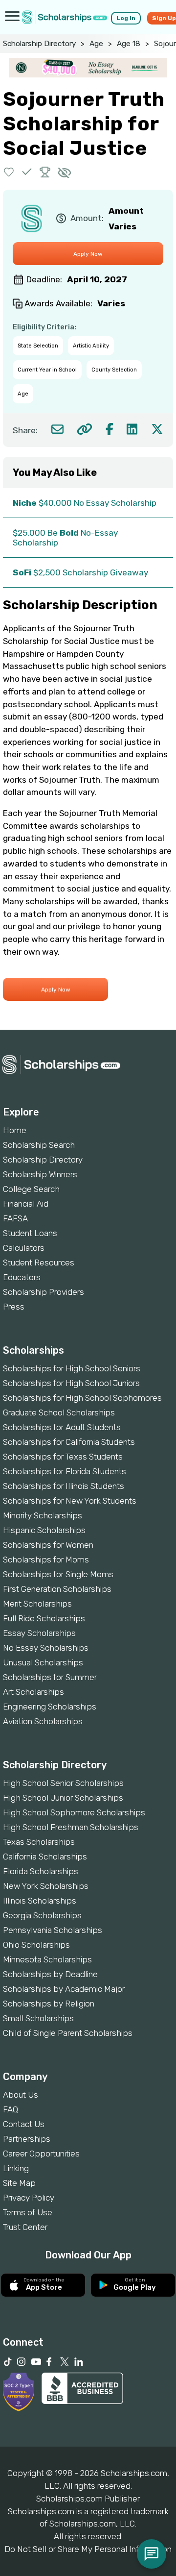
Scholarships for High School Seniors (72, 1368)
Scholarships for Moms (46, 1560)
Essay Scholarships (39, 1633)
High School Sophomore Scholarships (74, 1812)
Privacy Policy (29, 2198)
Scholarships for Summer (50, 1677)
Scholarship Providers (44, 1292)
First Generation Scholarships (57, 1589)
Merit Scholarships (37, 1604)
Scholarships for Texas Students (63, 1457)
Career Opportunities (41, 2154)
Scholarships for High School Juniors (71, 1383)
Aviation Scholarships (43, 1721)
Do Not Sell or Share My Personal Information (88, 2549)
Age (96, 44)
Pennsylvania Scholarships (53, 1930)
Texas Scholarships (39, 1842)
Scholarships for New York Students (70, 1501)
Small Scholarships (38, 2018)
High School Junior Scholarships (63, 1798)
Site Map (19, 2183)
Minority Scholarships (43, 1515)
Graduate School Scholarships (59, 1412)
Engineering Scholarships (50, 1707)
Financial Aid (26, 1204)
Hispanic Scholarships (44, 1530)
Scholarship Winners (40, 1174)
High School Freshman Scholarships (71, 1827)
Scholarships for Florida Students (65, 1471)
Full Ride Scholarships (44, 1618)
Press (14, 1307)
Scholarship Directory (39, 44)
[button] (9, 172)
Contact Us (24, 2124)
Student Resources (39, 1263)
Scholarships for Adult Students (62, 1427)
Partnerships (27, 2139)
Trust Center (25, 2227)
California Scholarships (45, 1857)
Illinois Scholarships (40, 1901)
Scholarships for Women (48, 1545)
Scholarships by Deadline (50, 1974)
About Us (21, 2095)
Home (15, 1130)
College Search (31, 1189)
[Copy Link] (84, 429)
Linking (16, 2168)
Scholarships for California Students (69, 1442)
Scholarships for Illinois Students (64, 1486)
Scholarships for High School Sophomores (82, 1398)
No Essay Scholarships (46, 1648)
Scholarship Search (39, 1145)
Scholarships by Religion (49, 2004)
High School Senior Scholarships (63, 1783)
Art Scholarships (33, 1692)
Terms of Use (28, 2212)
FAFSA (15, 1218)
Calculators (24, 1248)
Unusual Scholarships (43, 1662)
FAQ (11, 2109)
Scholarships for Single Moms (58, 1574)
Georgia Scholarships (42, 1915)
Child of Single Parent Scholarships (68, 2033)
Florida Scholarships (41, 1871)
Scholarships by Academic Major (64, 1989)
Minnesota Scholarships (47, 1959)
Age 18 (129, 44)
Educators (22, 1277)
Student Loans (30, 1233)
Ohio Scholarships (36, 1945)
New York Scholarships (46, 1886)
